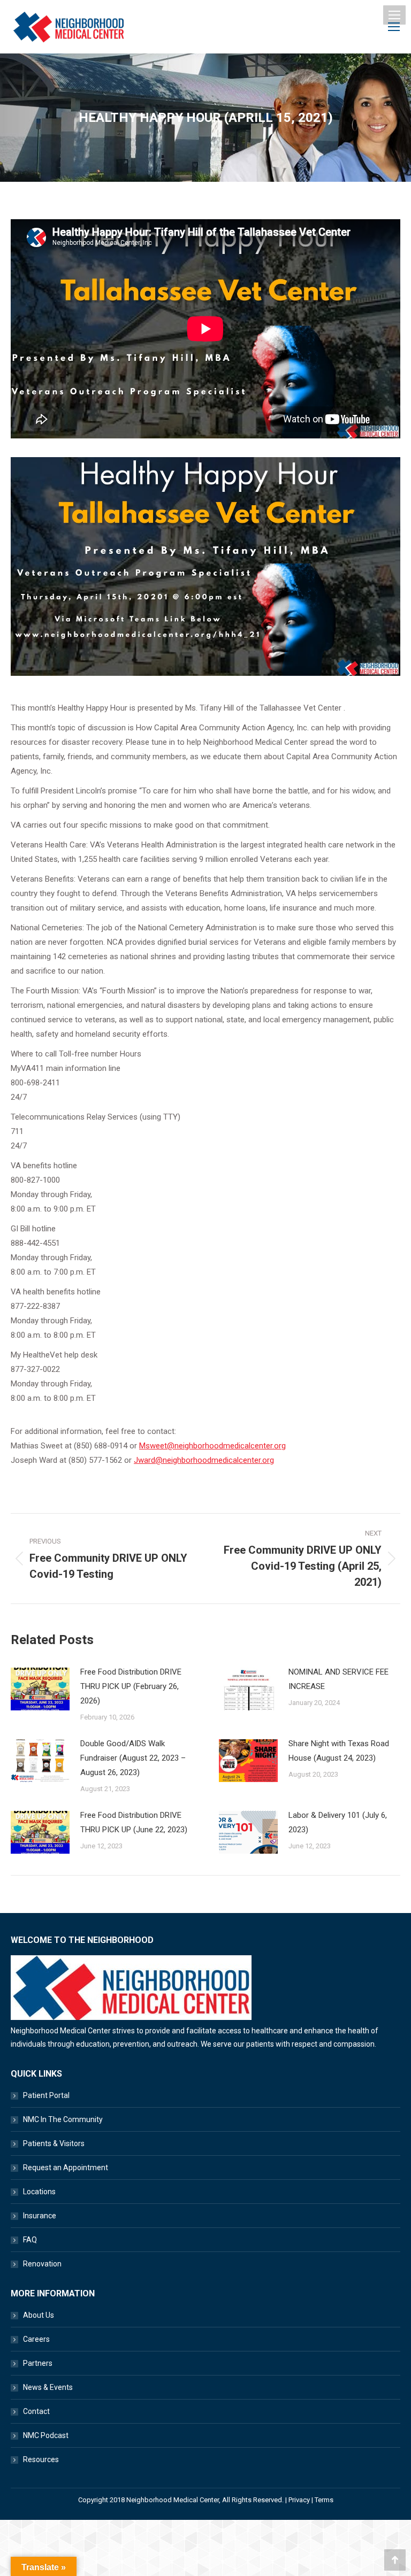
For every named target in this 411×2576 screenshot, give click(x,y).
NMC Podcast (46, 2435)
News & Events (48, 2387)
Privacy (299, 2500)
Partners (38, 2363)
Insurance (40, 2216)
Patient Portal (46, 2095)
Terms (324, 2500)
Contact (36, 2411)
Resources (41, 2459)
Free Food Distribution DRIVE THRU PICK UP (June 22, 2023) (134, 1822)
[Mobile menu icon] (394, 15)
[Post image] (40, 1689)
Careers (36, 2339)
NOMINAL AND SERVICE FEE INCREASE (338, 1679)
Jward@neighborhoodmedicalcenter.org (204, 1460)
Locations (39, 2192)
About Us (39, 2315)
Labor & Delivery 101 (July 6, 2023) (338, 1822)
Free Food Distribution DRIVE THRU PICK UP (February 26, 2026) (131, 1686)
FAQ (30, 2240)
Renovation (42, 2264)
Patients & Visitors (54, 2143)
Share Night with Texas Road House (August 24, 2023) (339, 1751)
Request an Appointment (66, 2168)
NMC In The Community (63, 2119)
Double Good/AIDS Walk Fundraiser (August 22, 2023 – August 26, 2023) (133, 1758)
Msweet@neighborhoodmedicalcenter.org (212, 1446)
